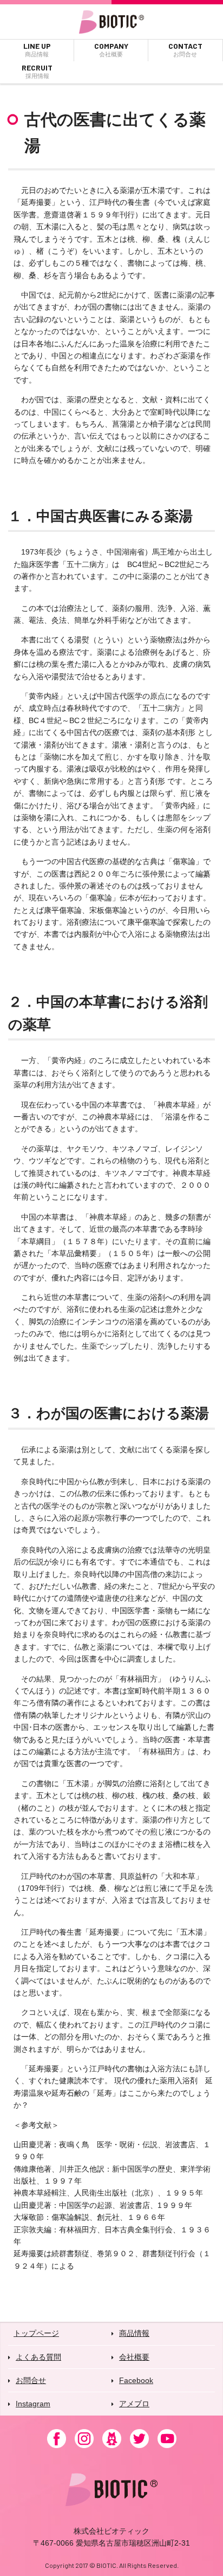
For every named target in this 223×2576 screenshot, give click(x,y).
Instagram (33, 2404)
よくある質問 (38, 2357)
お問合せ (31, 2380)
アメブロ (134, 2404)
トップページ (36, 2333)
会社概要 (134, 2357)
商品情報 (134, 2333)
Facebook (136, 2380)
